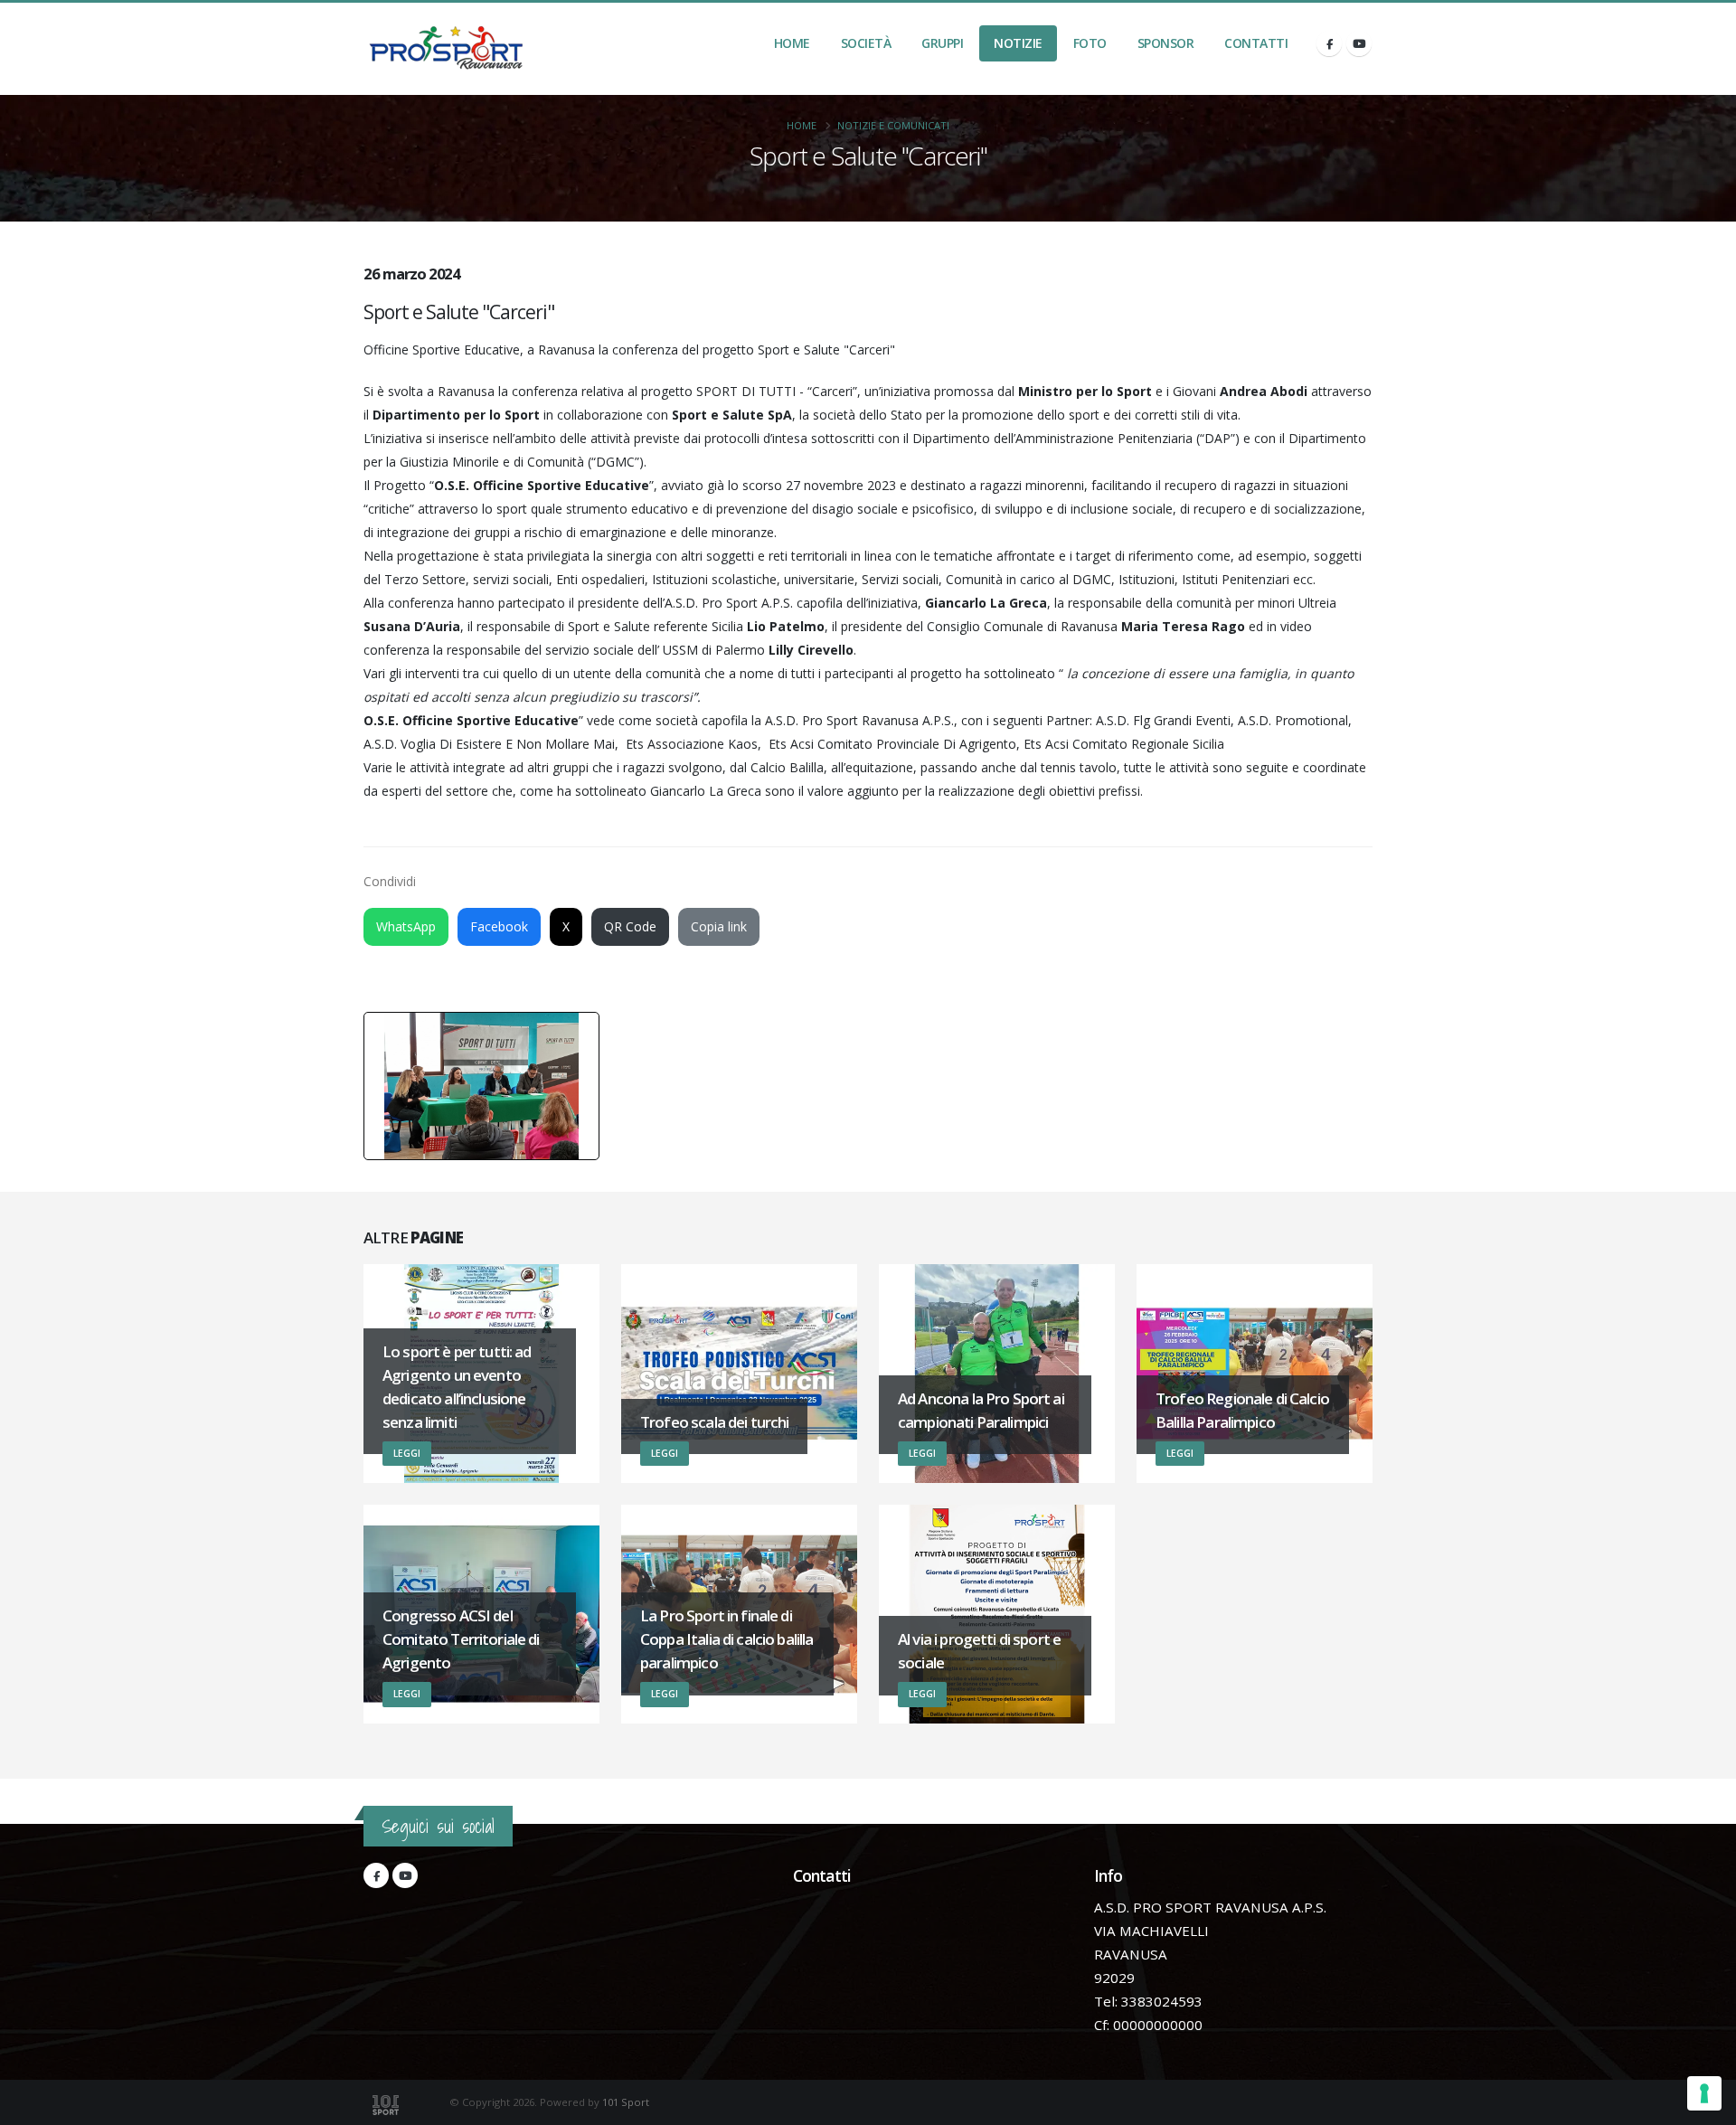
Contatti (1256, 43)
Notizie (1018, 43)
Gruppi (942, 43)
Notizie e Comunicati (893, 125)
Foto (1090, 43)
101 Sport (626, 2102)
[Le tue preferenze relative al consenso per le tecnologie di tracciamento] (1704, 2093)
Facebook (499, 926)
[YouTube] (1359, 43)
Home (792, 43)
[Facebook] (1329, 43)
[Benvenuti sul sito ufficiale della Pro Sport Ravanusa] (451, 49)
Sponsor (1166, 43)
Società (866, 43)
